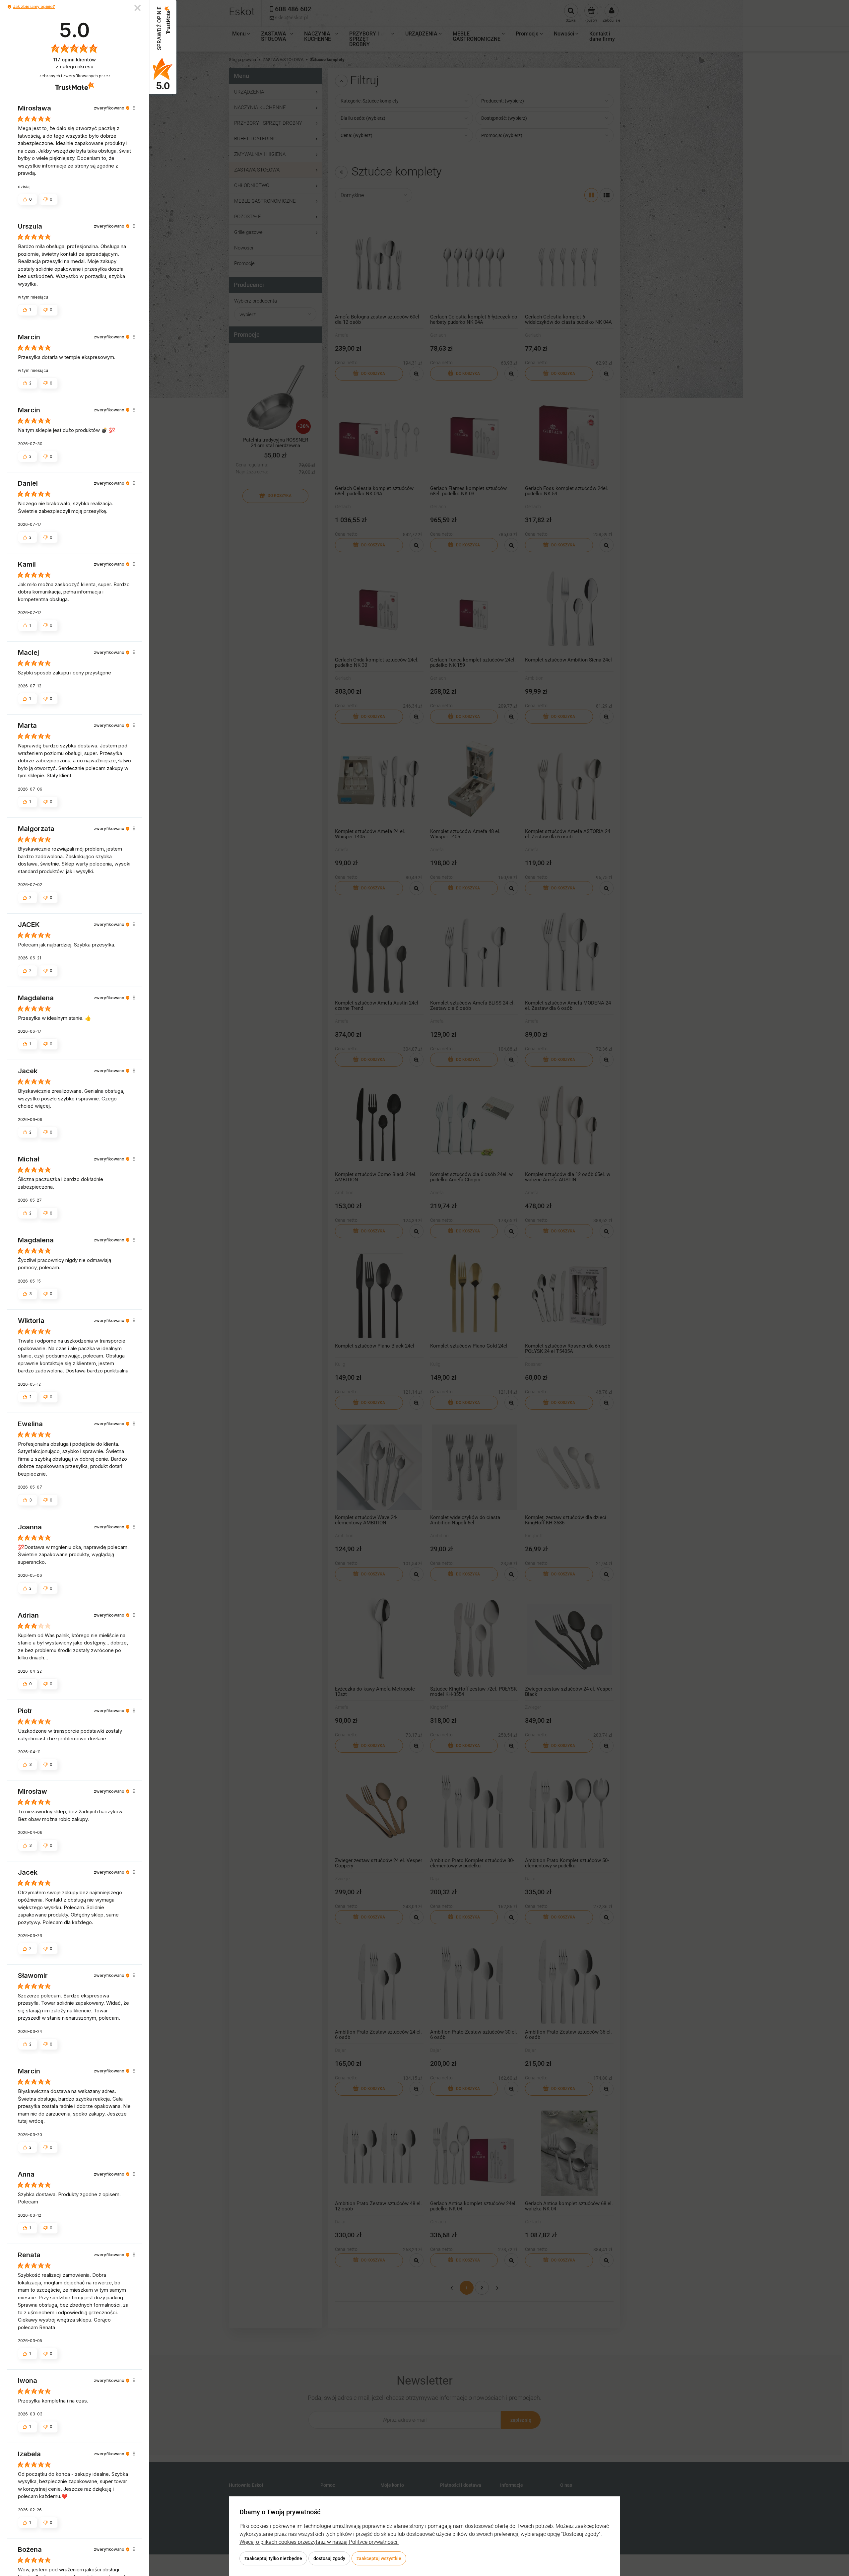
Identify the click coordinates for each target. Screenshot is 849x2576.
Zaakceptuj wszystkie (379, 2558)
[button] (9, 7)
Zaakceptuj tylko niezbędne (273, 2558)
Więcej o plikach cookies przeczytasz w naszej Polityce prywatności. (319, 2542)
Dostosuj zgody (329, 2558)
